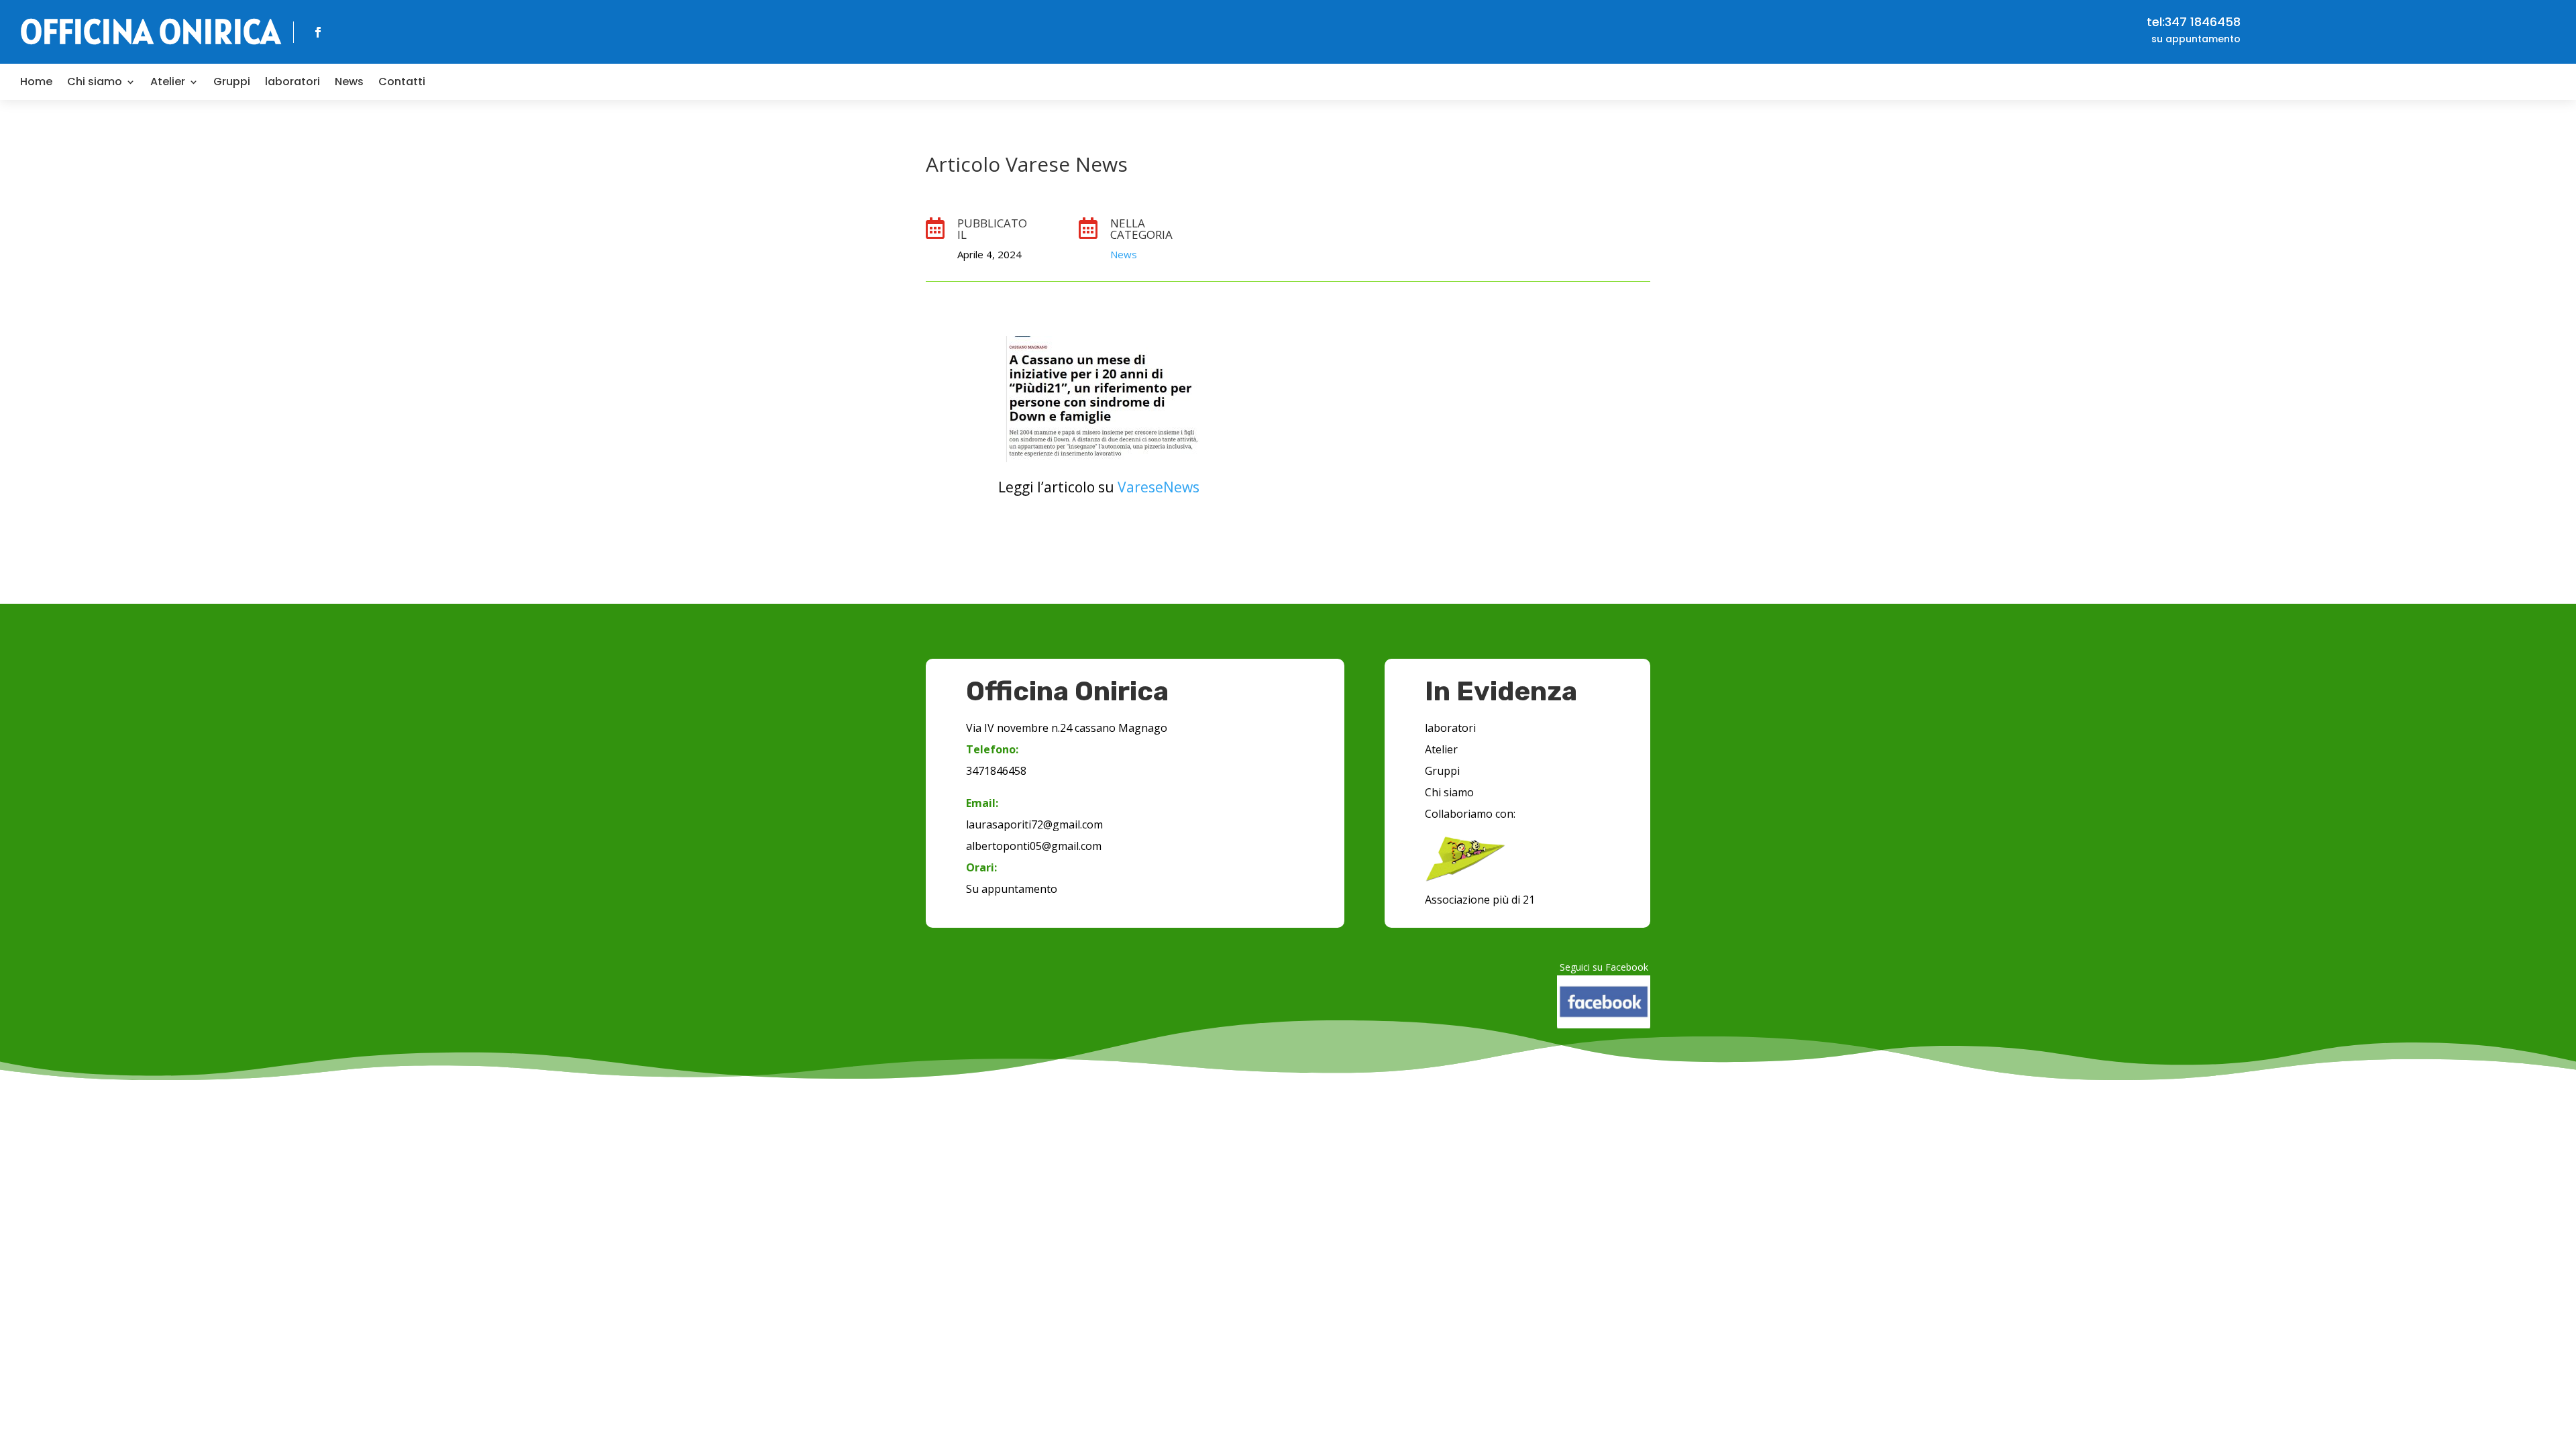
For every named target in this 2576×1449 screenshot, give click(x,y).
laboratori (292, 82)
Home (36, 82)
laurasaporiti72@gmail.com (1034, 824)
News (349, 82)
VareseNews (1159, 487)
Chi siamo (95, 82)
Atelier (168, 82)
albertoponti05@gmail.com (1034, 846)
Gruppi (232, 82)
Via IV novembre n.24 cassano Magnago (1067, 728)
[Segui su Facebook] (318, 32)
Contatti (402, 82)
